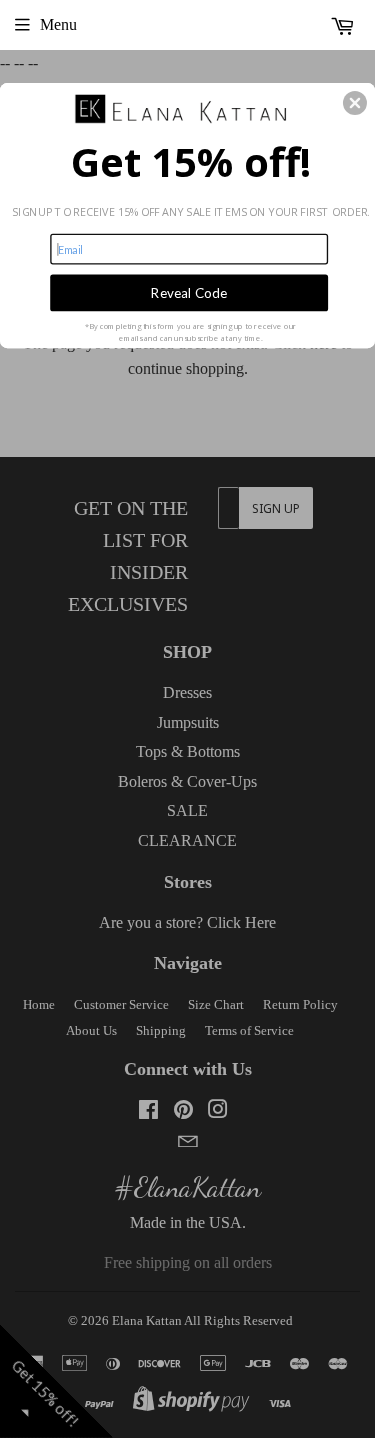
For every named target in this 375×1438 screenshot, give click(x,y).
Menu (58, 24)
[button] (355, 103)
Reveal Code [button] (189, 292)
